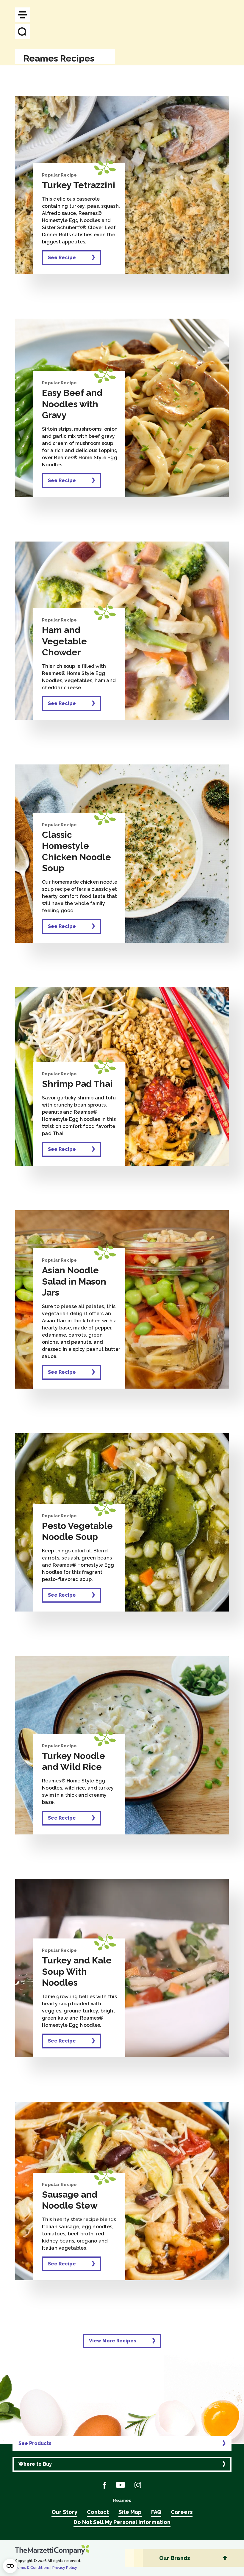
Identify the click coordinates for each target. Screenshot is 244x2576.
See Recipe (62, 258)
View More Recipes (113, 2341)
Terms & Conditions (32, 2568)
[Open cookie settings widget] (10, 2566)
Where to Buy (35, 2464)
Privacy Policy (65, 2568)
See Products (35, 2443)
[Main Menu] (22, 15)
